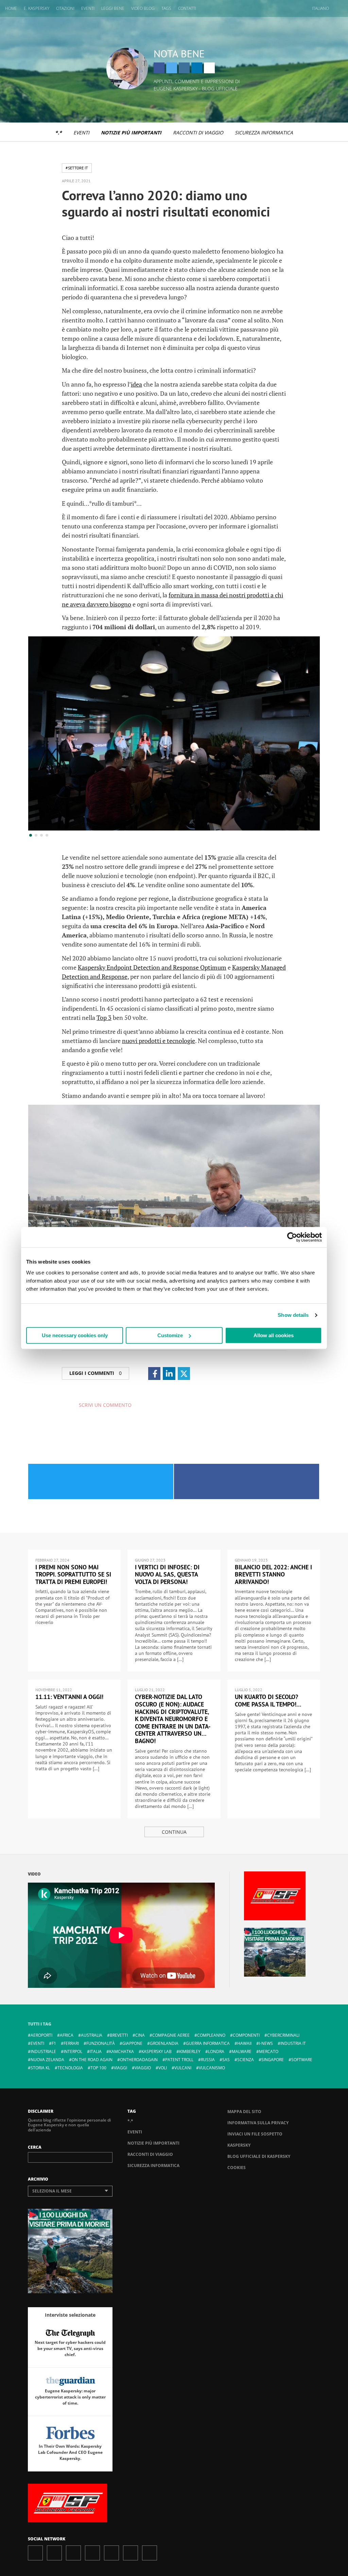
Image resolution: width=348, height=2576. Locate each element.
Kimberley (190, 2051)
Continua (174, 1832)
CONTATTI (187, 8)
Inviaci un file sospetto (255, 2134)
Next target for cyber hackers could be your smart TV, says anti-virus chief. (70, 2348)
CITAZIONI (65, 8)
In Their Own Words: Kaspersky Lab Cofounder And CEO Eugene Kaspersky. (70, 2452)
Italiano (320, 8)
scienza (246, 2060)
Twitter (172, 68)
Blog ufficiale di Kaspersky (259, 2156)
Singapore (273, 2060)
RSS (150, 2553)
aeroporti (41, 2035)
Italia (96, 2051)
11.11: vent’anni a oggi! (69, 1697)
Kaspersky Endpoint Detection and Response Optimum (152, 967)
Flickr (130, 2553)
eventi (37, 2043)
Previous (45, 814)
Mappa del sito (244, 2112)
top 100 (98, 2068)
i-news (266, 2043)
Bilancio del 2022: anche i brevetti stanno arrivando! (273, 1574)
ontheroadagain (139, 2060)
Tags (166, 8)
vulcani (183, 2068)
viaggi (120, 2068)
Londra (216, 2051)
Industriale (43, 2051)
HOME (11, 8)
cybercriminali (283, 2035)
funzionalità (101, 2043)
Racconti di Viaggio (198, 133)
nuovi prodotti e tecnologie (159, 1041)
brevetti (119, 2035)
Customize (170, 1335)
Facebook (159, 68)
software (302, 2060)
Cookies (237, 2168)
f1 (54, 2043)
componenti (246, 2035)
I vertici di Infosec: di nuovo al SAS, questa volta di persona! (167, 1574)
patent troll (179, 2060)
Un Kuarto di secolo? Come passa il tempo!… (268, 1701)
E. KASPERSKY (37, 8)
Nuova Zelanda (47, 2060)
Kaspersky (239, 2145)
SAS (226, 2060)
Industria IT (293, 2043)
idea (136, 384)
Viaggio (143, 2068)
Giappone (132, 2043)
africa (67, 2035)
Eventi (81, 133)
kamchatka (121, 2051)
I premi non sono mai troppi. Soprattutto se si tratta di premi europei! (73, 1574)
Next (303, 814)
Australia (92, 2035)
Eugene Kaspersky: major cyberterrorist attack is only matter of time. (70, 2397)
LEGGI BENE (113, 8)
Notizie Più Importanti (131, 133)
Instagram (184, 68)
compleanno (211, 2035)
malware (242, 2051)
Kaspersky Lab (156, 2051)
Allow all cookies (274, 1335)
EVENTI (88, 8)
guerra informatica (208, 2043)
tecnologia (70, 2068)
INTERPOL (73, 2051)
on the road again (92, 2060)
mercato (269, 2051)
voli (163, 2068)
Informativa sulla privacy (258, 2123)
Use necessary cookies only (75, 1335)
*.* (58, 133)
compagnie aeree (171, 2035)
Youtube (111, 2553)
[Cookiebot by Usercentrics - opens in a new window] (292, 1237)
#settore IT (77, 168)
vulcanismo (212, 2068)
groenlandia (164, 2043)
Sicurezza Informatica (264, 133)
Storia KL (40, 2068)
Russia (208, 2060)
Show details (293, 1315)
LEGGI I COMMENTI (95, 1373)
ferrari (71, 2043)
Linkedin (197, 68)
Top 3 (104, 1018)
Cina (140, 2035)
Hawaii (244, 2043)
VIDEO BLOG (143, 8)
